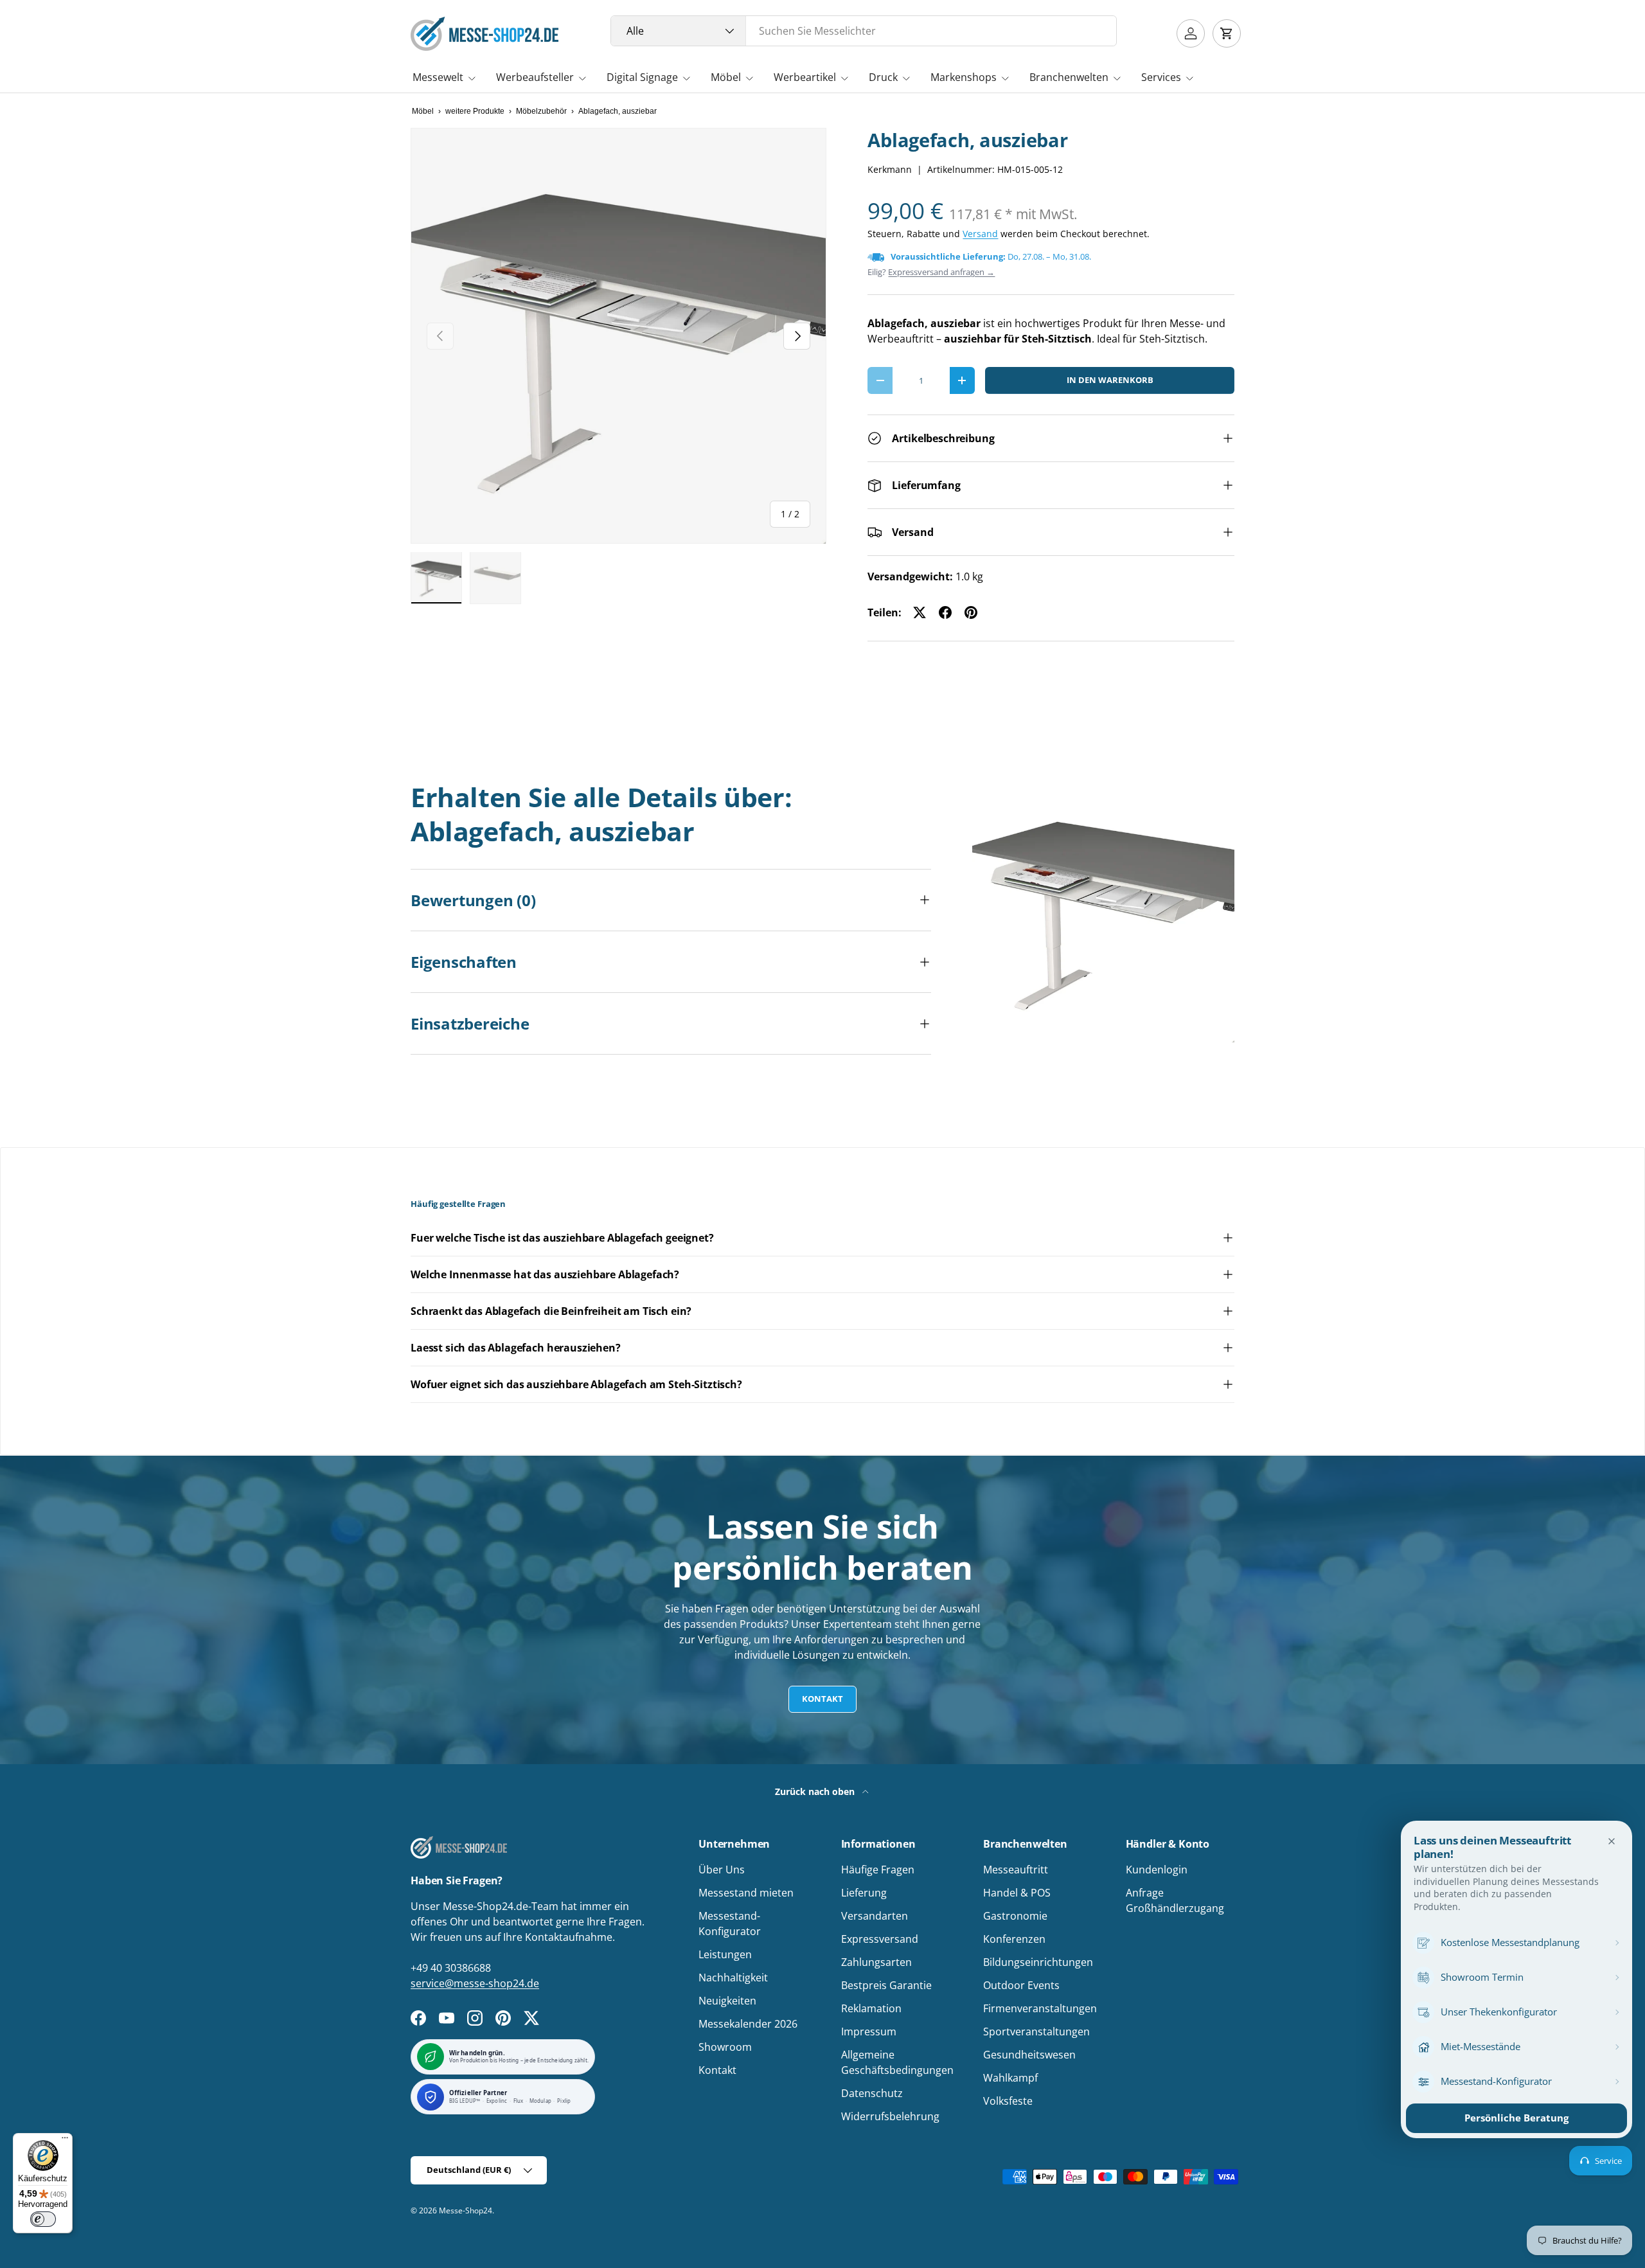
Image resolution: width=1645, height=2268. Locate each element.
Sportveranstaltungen (1036, 2031)
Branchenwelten (1069, 77)
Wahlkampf (1010, 2078)
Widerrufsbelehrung (890, 2116)
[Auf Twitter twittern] (920, 612)
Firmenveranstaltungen (1040, 2008)
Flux (519, 2101)
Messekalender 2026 (748, 2024)
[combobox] (864, 31)
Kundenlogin (1157, 1870)
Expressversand (880, 1939)
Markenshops (964, 77)
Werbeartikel (805, 77)
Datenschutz (872, 2093)
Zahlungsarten (876, 1962)
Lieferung (864, 1893)
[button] (1227, 33)
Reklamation (871, 2008)
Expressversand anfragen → (941, 272)
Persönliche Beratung (1516, 2118)
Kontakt (822, 1699)
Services (1161, 77)
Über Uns (722, 1870)
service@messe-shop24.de (475, 1983)
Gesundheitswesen (1029, 2055)
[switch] (43, 2219)
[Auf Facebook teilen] (945, 612)
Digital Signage (642, 77)
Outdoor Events (1021, 1985)
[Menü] (65, 2141)
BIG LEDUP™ (465, 2101)
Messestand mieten (746, 1893)
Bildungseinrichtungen (1038, 1962)
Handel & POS (1017, 1893)
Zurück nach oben (816, 1791)
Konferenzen (1014, 1939)
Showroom (725, 2047)
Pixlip (564, 2101)
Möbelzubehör (541, 111)
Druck (883, 77)
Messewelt (438, 77)
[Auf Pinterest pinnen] (971, 612)
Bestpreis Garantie (886, 1985)
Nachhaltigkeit (733, 1978)
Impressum (869, 2031)
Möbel (726, 77)
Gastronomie (1015, 1916)
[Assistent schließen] (1612, 1841)
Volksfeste (1008, 2101)
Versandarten (875, 1916)
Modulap (540, 2101)
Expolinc (497, 2101)
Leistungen (725, 1954)
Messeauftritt (1016, 1870)
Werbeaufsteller (535, 77)
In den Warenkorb (1110, 380)
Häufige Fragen (878, 1870)
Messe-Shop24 (466, 2210)
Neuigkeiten (727, 2001)
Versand (980, 234)
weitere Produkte (475, 111)
